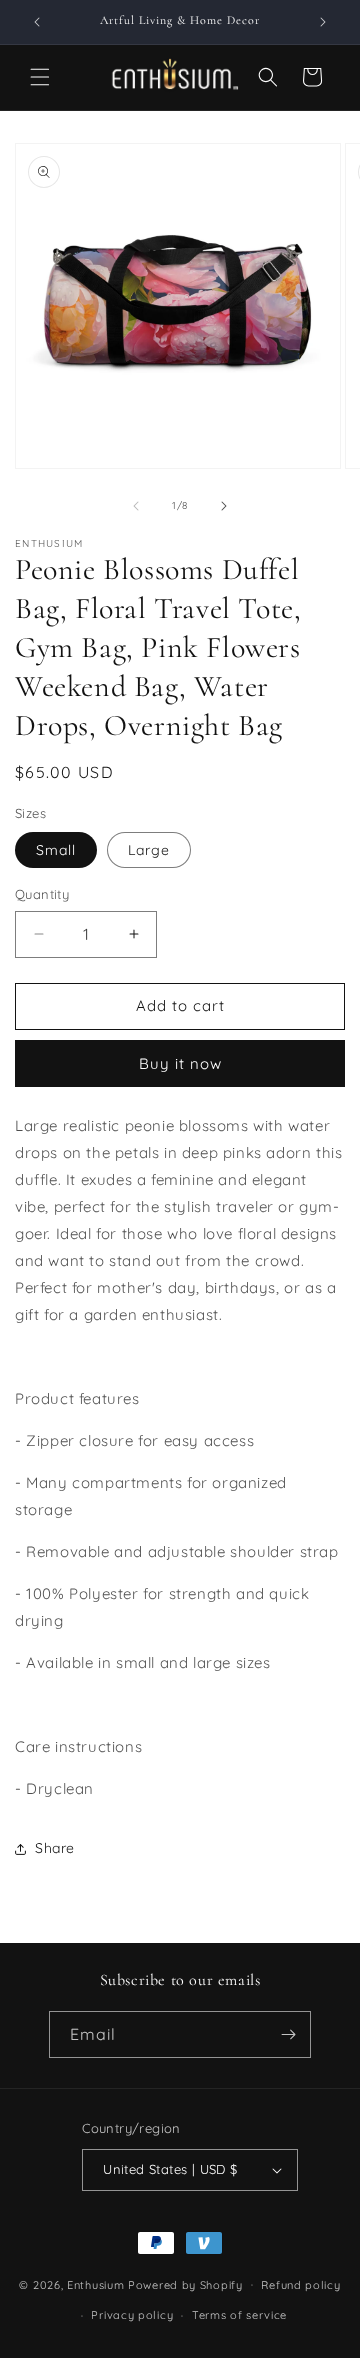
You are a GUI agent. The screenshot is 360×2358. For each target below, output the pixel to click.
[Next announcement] (323, 22)
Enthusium (97, 2284)
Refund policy (300, 2285)
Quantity (42, 894)
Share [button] (55, 1848)
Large (149, 850)
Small (56, 850)
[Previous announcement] (37, 22)
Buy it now (180, 1063)
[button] (40, 77)
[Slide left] (136, 506)
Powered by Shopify (185, 2284)
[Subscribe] (288, 2034)
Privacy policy (132, 2315)
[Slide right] (224, 506)
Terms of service (239, 2315)
